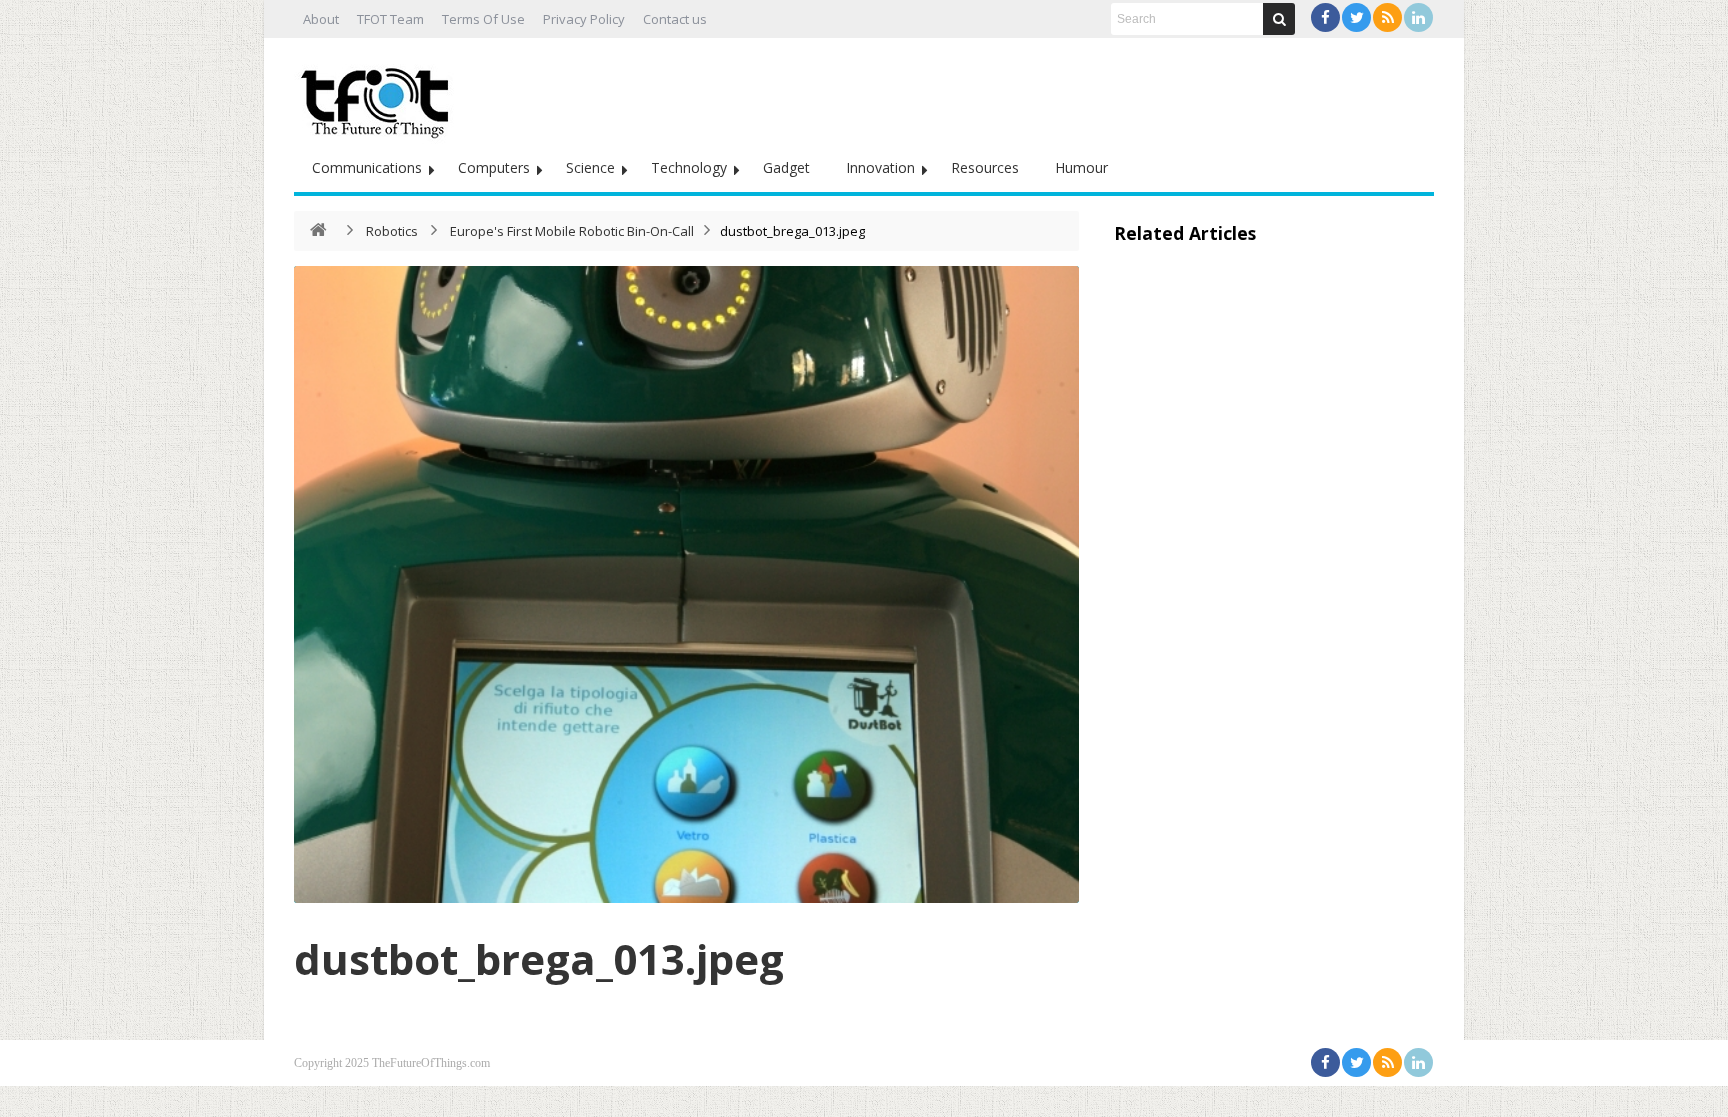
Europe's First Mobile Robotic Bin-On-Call (572, 231)
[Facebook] (1325, 17)
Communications (367, 167)
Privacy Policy (584, 19)
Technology (689, 167)
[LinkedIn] (1418, 17)
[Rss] (1387, 17)
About (321, 19)
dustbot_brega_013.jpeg (539, 958)
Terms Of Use (483, 19)
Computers (494, 167)
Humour (1081, 167)
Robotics (392, 231)
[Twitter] (1356, 17)
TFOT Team (390, 19)
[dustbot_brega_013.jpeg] (686, 584)
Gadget (786, 167)
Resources (985, 167)
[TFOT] (379, 96)
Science (590, 167)
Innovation (880, 167)
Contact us (675, 19)
